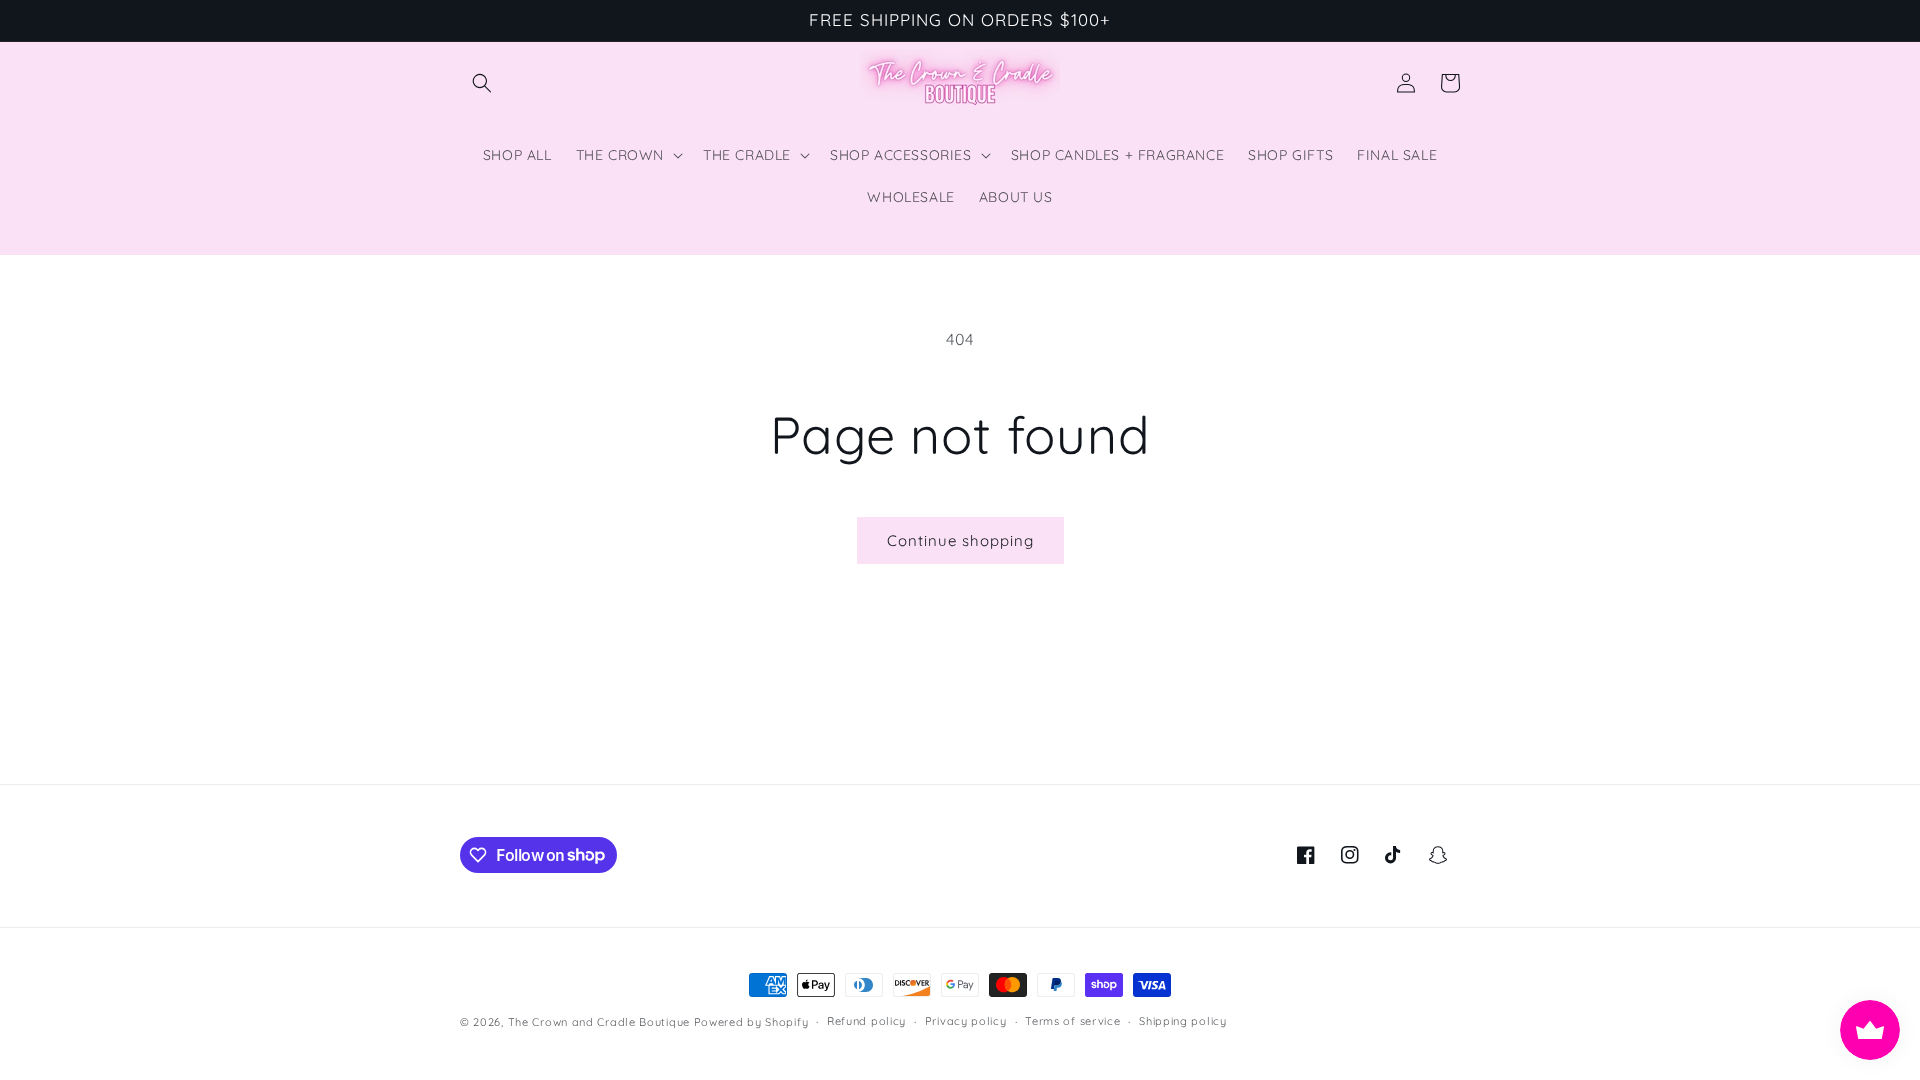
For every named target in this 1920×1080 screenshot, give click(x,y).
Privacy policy (966, 1021)
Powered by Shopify (751, 1022)
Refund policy (866, 1021)
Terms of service (1072, 1021)
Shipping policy (1183, 1021)
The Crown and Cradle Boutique (599, 1022)
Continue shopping (960, 540)
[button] (482, 83)
